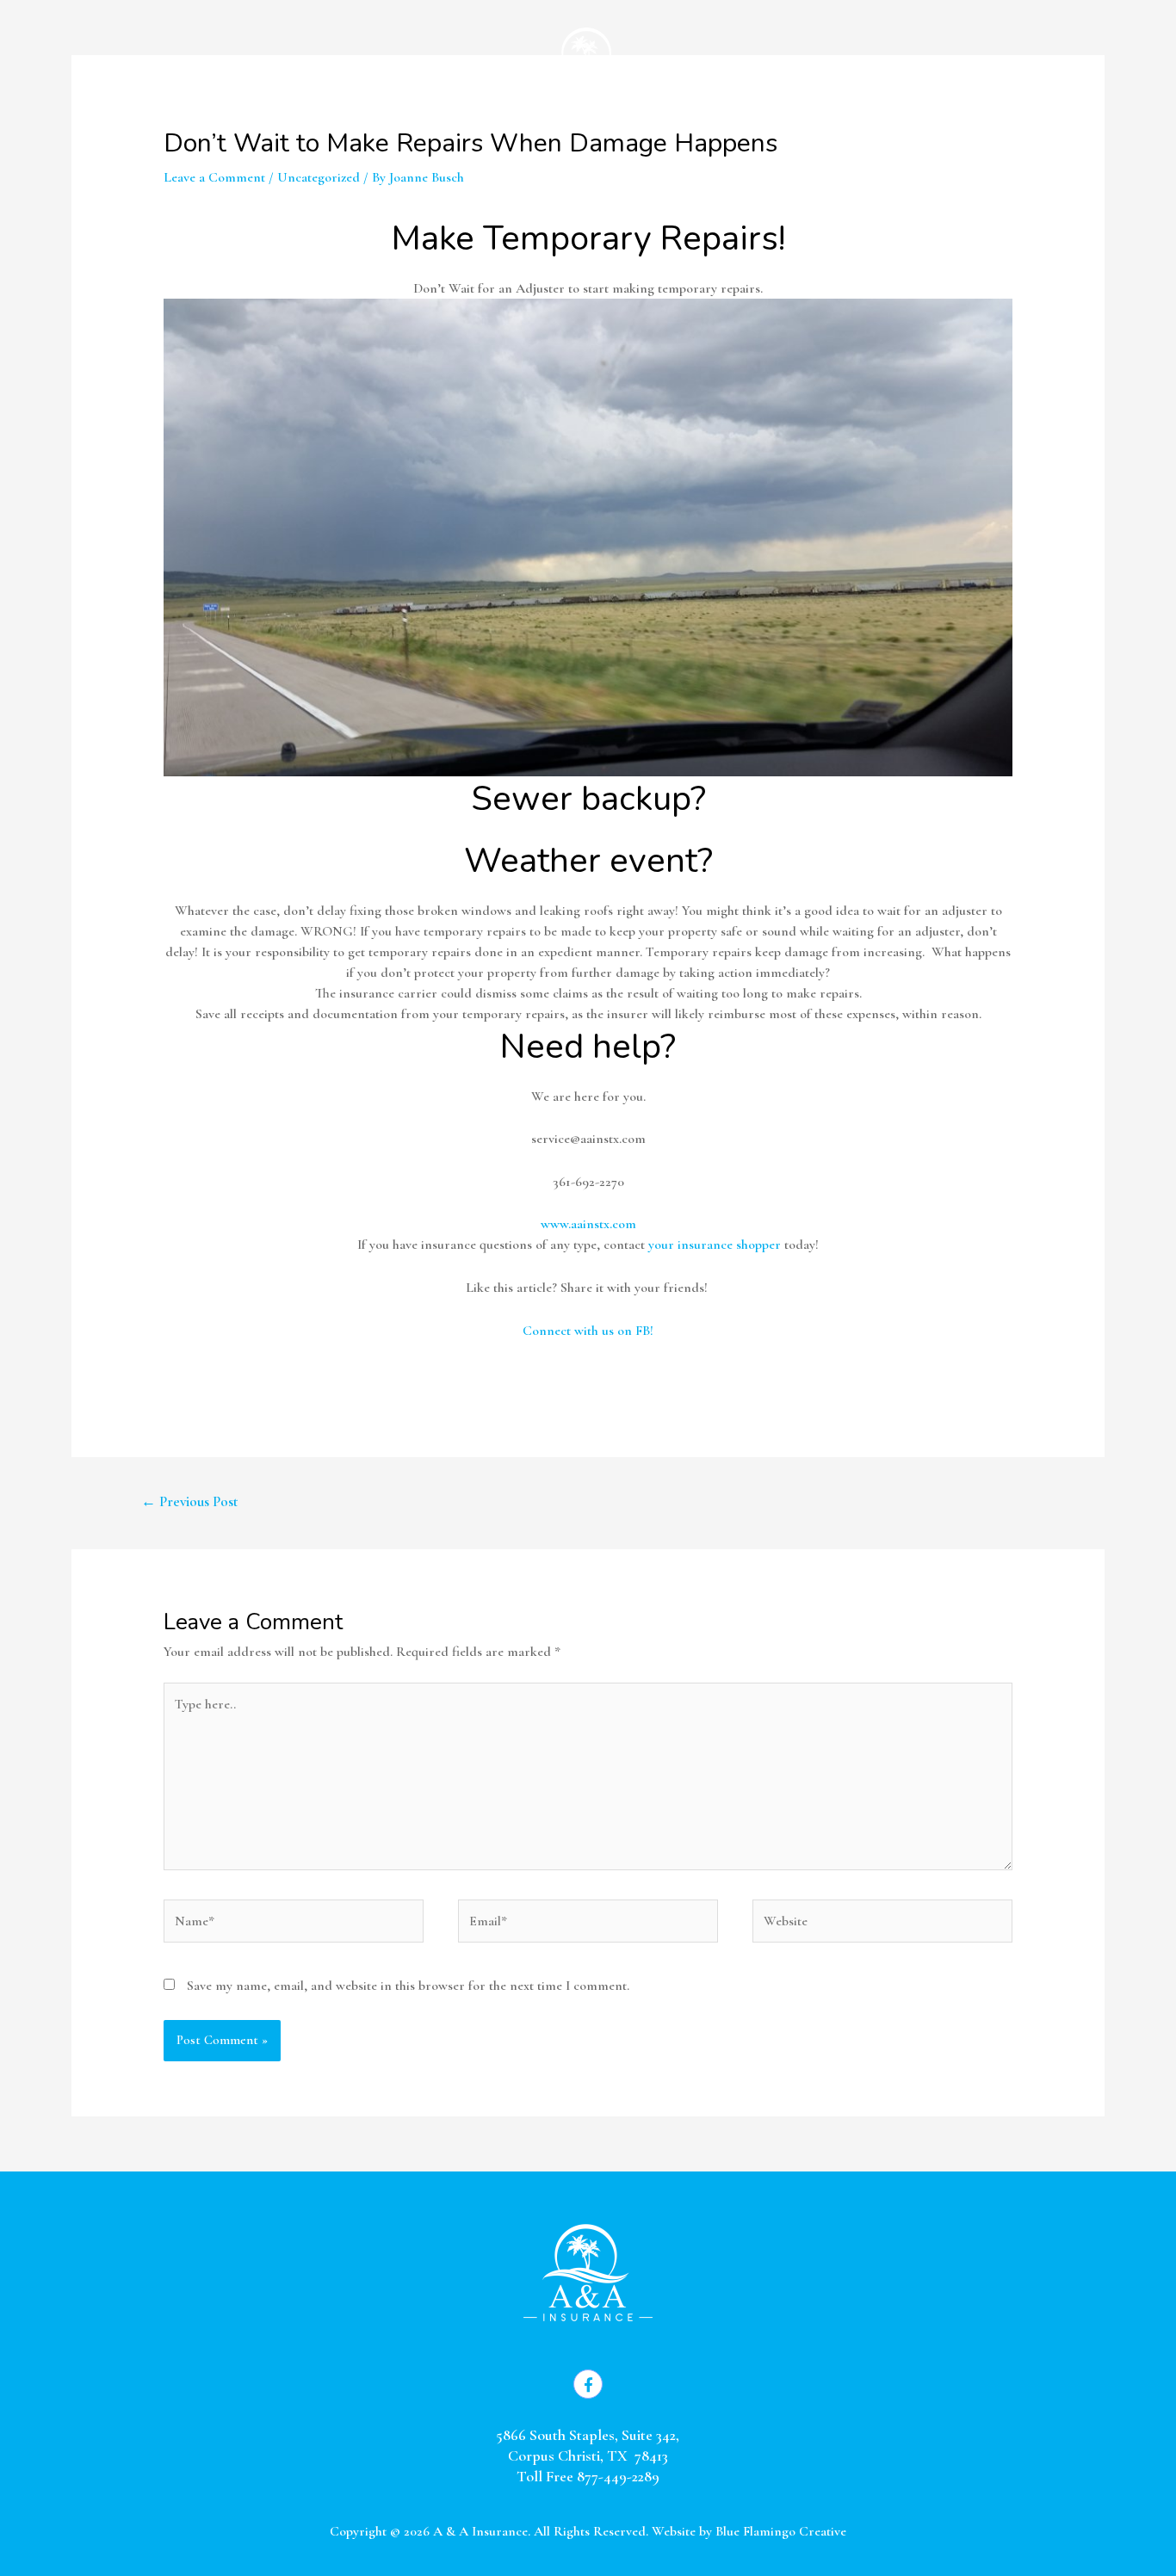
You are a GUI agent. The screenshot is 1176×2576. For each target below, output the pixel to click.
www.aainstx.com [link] (588, 1224)
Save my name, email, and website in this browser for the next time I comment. (408, 1986)
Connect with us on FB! (588, 1331)
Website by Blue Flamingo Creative (749, 2531)
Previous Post (190, 1501)
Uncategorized (319, 177)
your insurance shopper (715, 1245)
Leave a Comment (214, 177)
